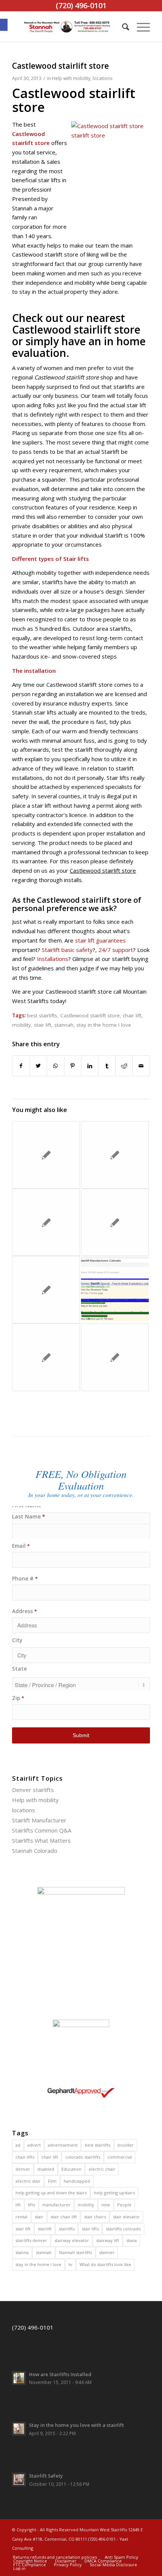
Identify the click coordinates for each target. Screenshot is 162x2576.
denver (23, 2169)
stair (39, 2217)
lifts (31, 2205)
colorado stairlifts (83, 2157)
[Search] (122, 27)
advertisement (63, 2145)
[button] (4, 25)
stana (131, 2240)
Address (24, 1611)
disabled (46, 2169)
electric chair (102, 2169)
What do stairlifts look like (105, 2264)
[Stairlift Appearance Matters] (115, 1155)
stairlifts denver (31, 2240)
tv (70, 2264)
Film (52, 2181)
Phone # (25, 1579)
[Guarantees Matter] (46, 1155)
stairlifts (67, 2229)
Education (71, 2169)
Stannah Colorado (35, 1851)
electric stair (28, 2181)
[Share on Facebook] (21, 1066)
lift (18, 2205)
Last (81, 1517)
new (106, 2205)
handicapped (77, 2181)
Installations (53, 959)
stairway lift (108, 2240)
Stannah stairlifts (75, 2252)
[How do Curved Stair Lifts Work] (46, 1290)
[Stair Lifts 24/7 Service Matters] (46, 1222)
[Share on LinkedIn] (90, 1066)
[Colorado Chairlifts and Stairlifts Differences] (46, 1357)
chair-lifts (25, 2157)
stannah (64, 1025)
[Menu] (140, 27)
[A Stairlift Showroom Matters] (115, 1222)
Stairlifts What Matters (41, 1840)
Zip (18, 1698)
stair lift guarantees (100, 940)
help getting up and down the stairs (51, 2193)
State (19, 1669)
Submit (81, 1735)
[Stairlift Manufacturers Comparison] (115, 1290)
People (124, 2205)
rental (21, 2217)
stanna (22, 2252)
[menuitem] (122, 27)
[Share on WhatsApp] (55, 1066)
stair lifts (90, 2229)
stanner (107, 2252)
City (17, 1640)
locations (102, 78)
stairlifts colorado (123, 2229)
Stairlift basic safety (66, 950)
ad (18, 2145)
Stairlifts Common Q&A (42, 1830)
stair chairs (95, 2217)
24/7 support (116, 950)
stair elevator (126, 2217)
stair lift (43, 1025)
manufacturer (56, 2205)
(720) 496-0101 (33, 2327)
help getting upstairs (114, 2193)
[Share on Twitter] (38, 1066)
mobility (21, 1025)
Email (21, 1546)
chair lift (132, 1015)
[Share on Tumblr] (107, 1066)
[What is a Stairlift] (115, 1357)
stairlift (45, 2229)
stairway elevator (72, 2240)
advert (34, 2145)
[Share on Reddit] (124, 1066)
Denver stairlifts (33, 1790)
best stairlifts (42, 1015)
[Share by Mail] (141, 1066)
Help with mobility (71, 78)
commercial (120, 2157)
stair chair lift (64, 2217)
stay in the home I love (104, 1025)
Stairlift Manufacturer (39, 1820)
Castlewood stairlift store (90, 1015)
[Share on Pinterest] (73, 1066)
